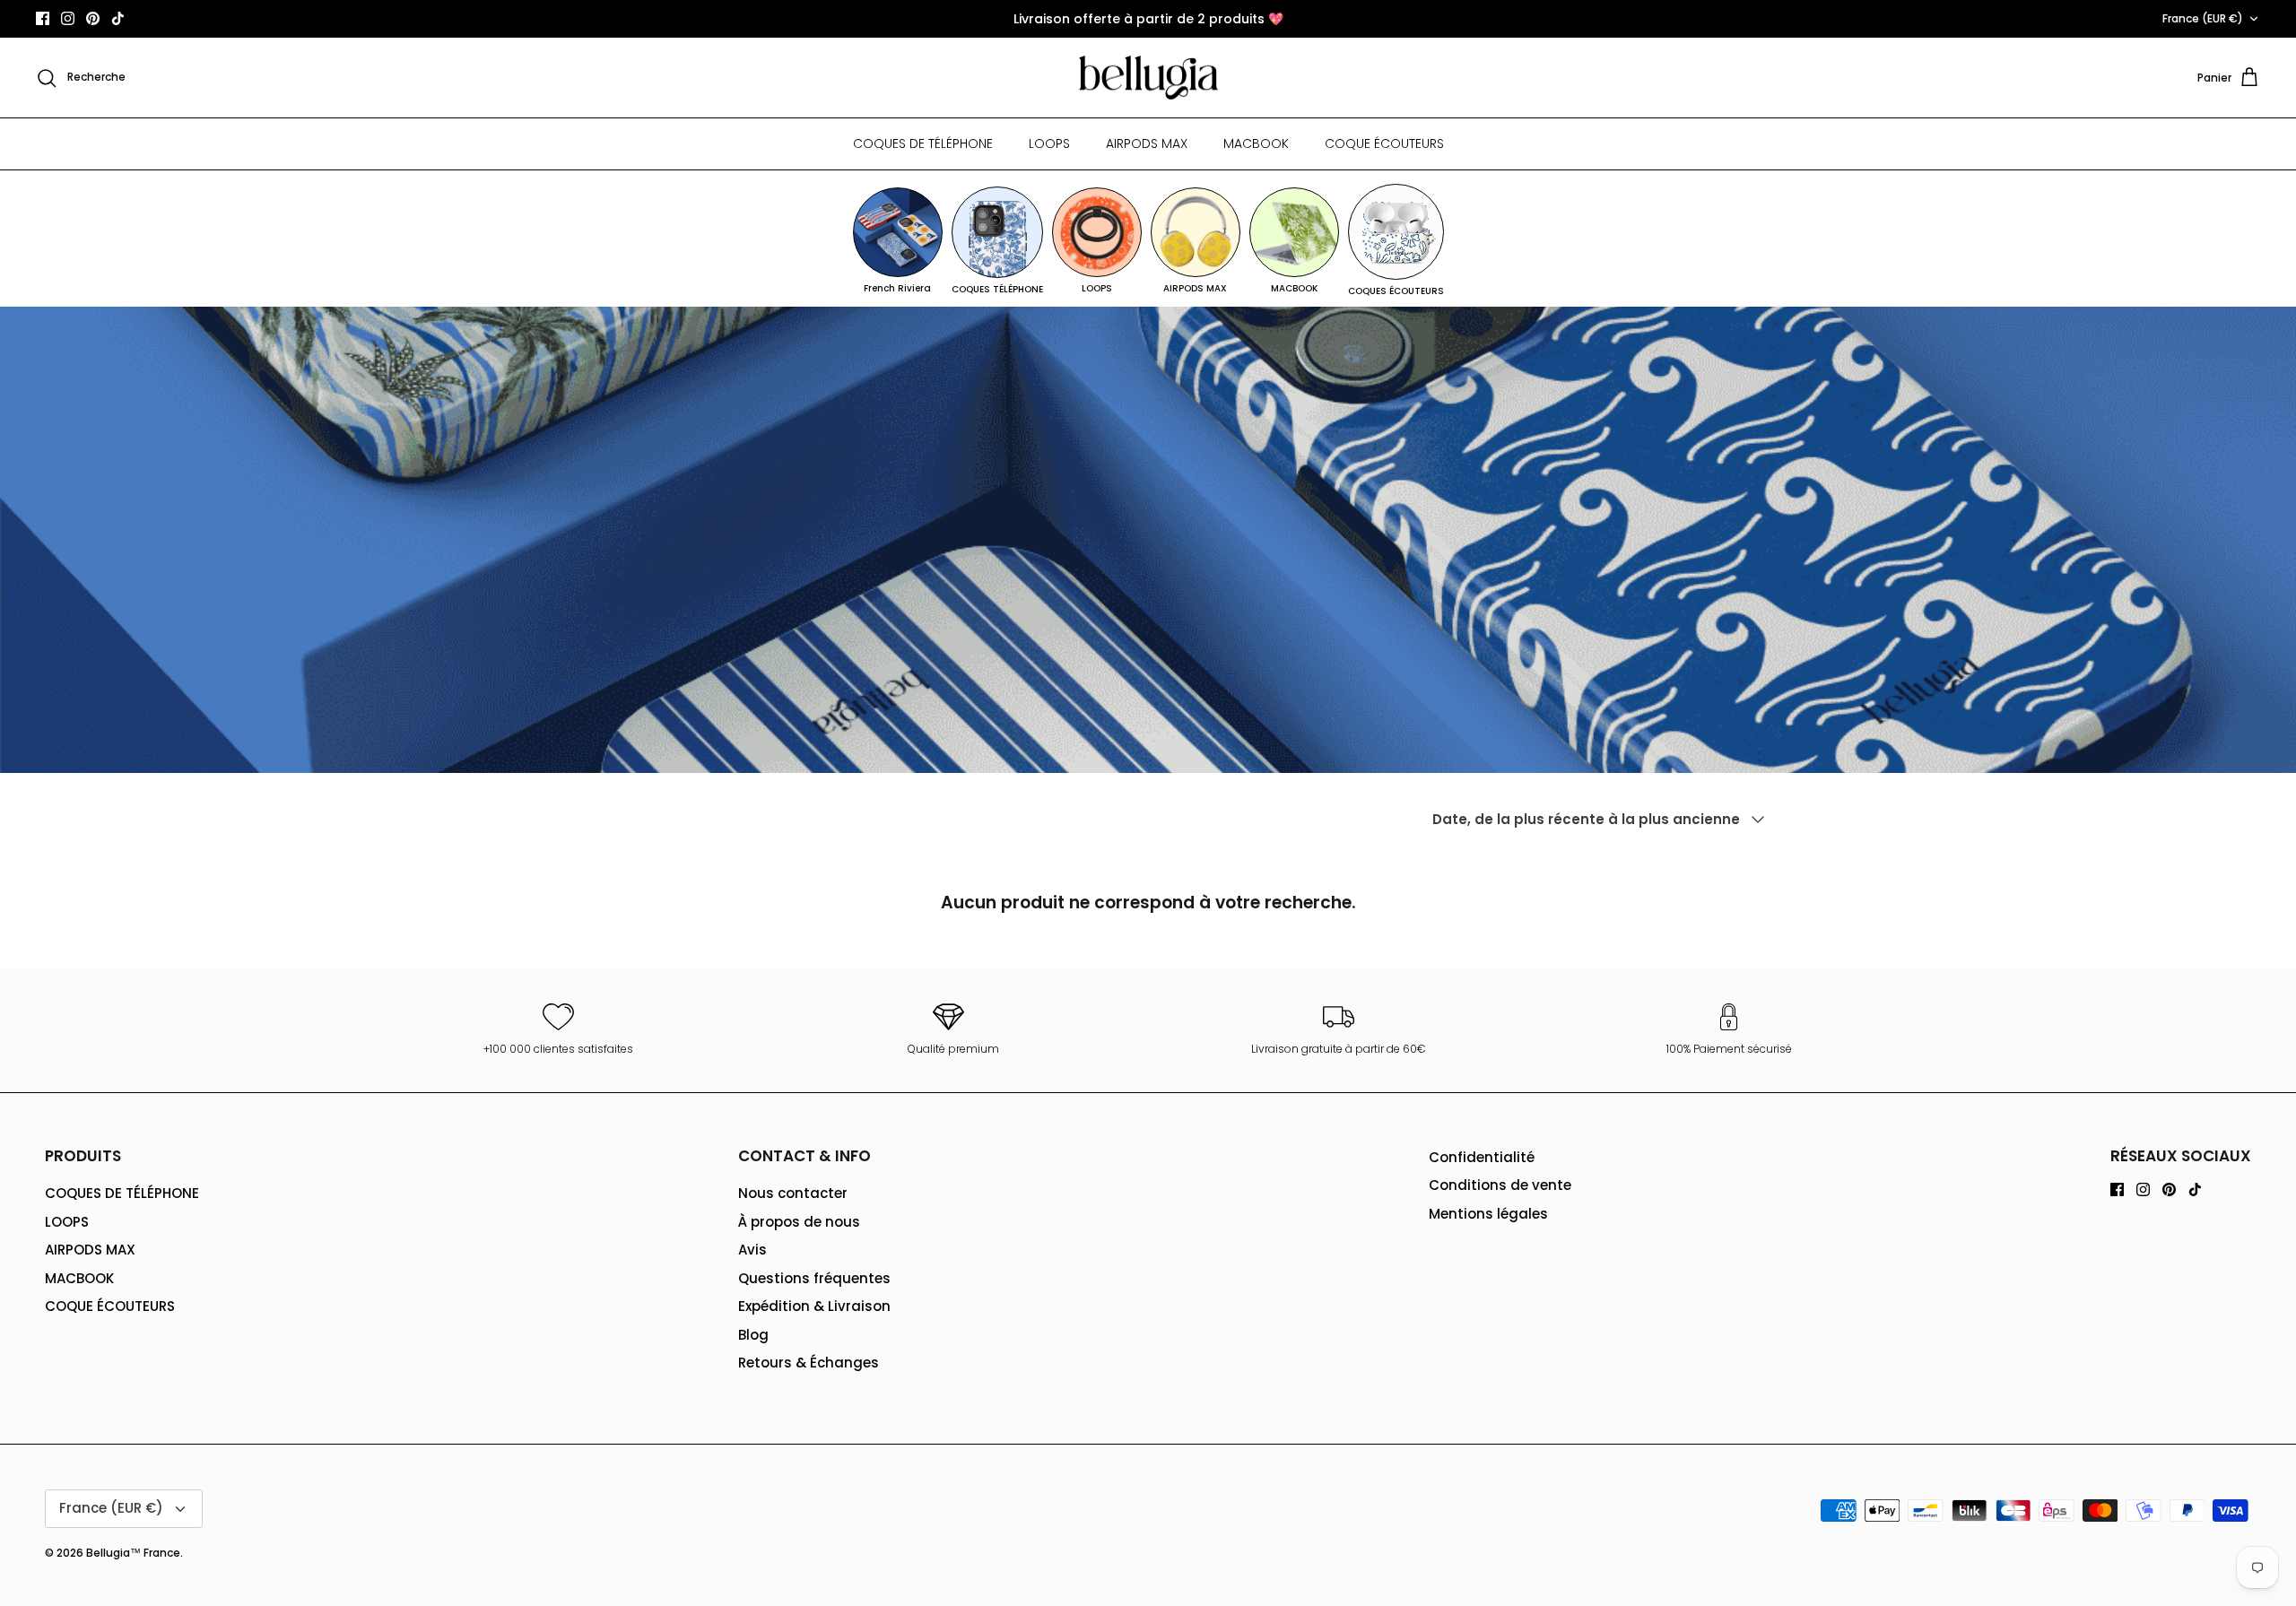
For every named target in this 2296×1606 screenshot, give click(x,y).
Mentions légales (1488, 1214)
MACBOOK (1256, 143)
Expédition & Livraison (814, 1306)
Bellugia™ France (133, 1553)
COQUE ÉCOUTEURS (1384, 143)
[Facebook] (43, 18)
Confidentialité (1482, 1157)
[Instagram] (68, 18)
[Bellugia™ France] (1148, 78)
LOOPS (1049, 143)
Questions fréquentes (814, 1278)
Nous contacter (793, 1193)
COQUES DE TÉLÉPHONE (923, 143)
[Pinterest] (93, 18)
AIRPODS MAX (1147, 143)
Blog (753, 1335)
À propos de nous (799, 1222)
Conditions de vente (1500, 1185)
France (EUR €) (2203, 18)
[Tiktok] (118, 18)
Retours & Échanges (809, 1363)
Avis (752, 1250)
